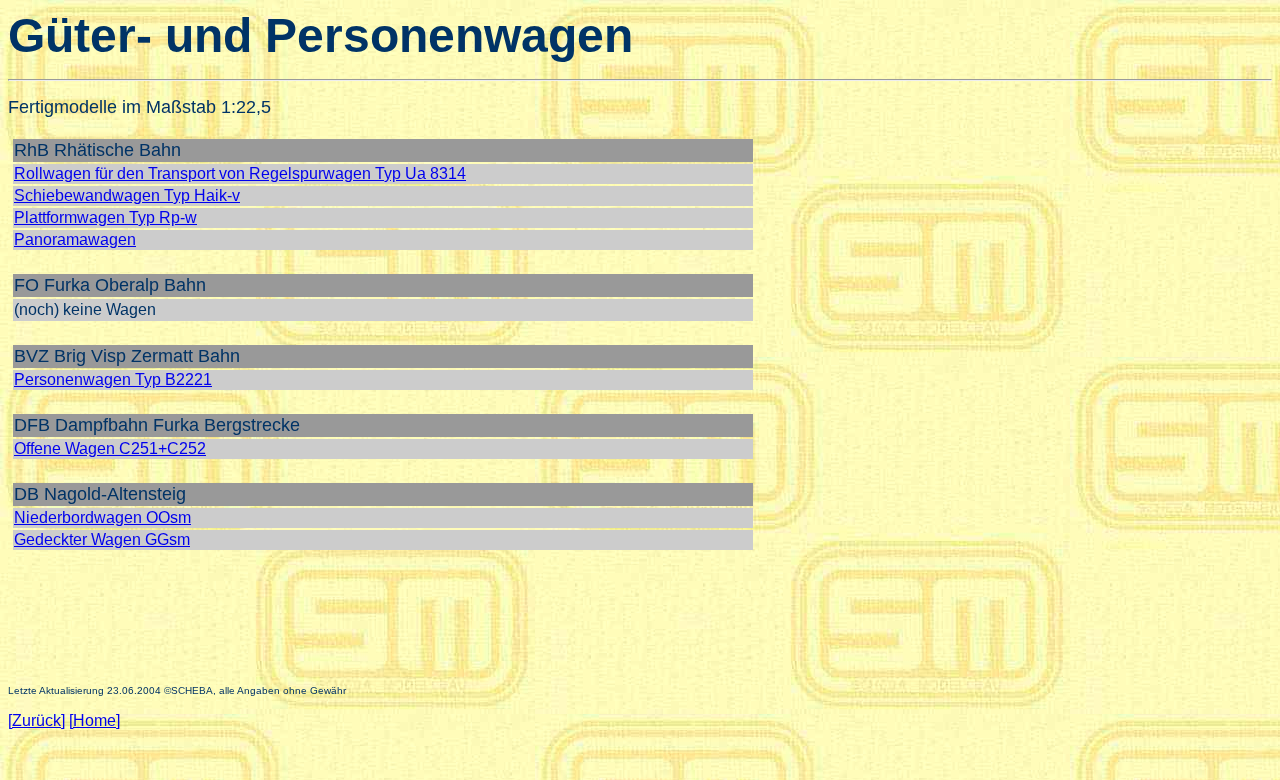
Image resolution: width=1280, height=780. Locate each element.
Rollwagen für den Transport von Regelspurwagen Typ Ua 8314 (240, 173)
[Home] (94, 720)
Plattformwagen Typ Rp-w (105, 217)
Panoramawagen (75, 239)
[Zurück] (36, 720)
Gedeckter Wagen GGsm (102, 539)
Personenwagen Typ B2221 (113, 379)
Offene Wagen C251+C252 (110, 448)
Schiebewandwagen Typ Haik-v (127, 195)
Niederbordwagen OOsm (102, 517)
